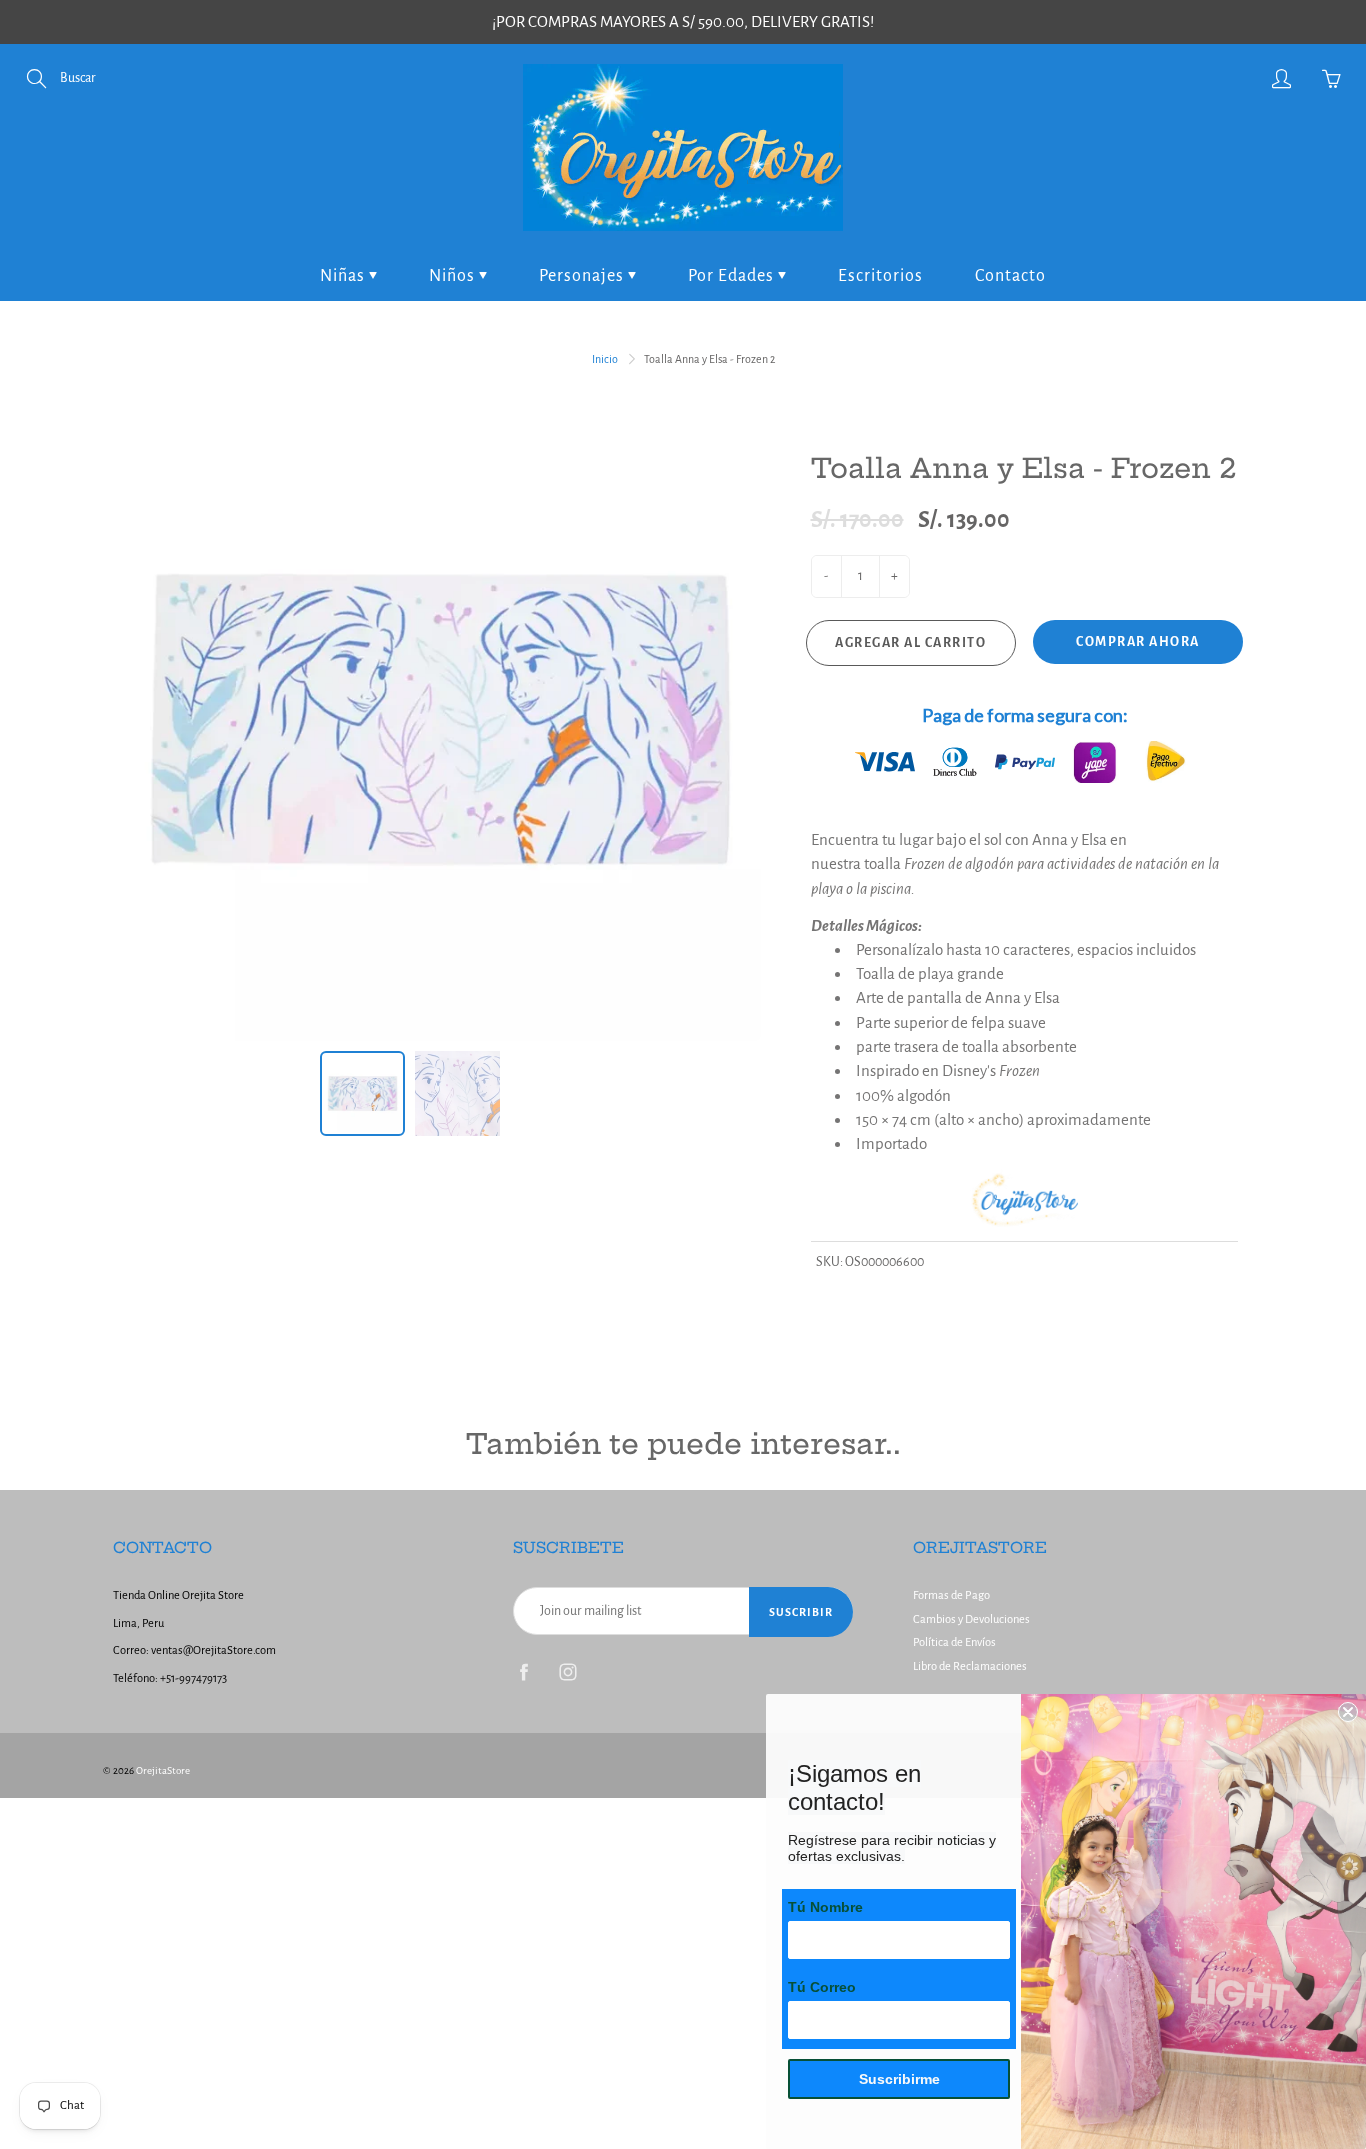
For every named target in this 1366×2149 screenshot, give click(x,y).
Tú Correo (822, 1987)
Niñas (344, 276)
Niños (454, 276)
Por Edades (733, 276)
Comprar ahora (1138, 642)
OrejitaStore (163, 1770)
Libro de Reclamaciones (970, 1666)
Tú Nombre (825, 1907)
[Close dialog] (1348, 1712)
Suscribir (801, 1612)
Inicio (605, 359)
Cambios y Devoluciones (971, 1619)
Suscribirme (899, 2079)
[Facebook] (523, 1672)
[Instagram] (567, 1672)
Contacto (1010, 276)
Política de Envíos (954, 1642)
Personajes (583, 276)
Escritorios (880, 276)
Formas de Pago (951, 1595)
